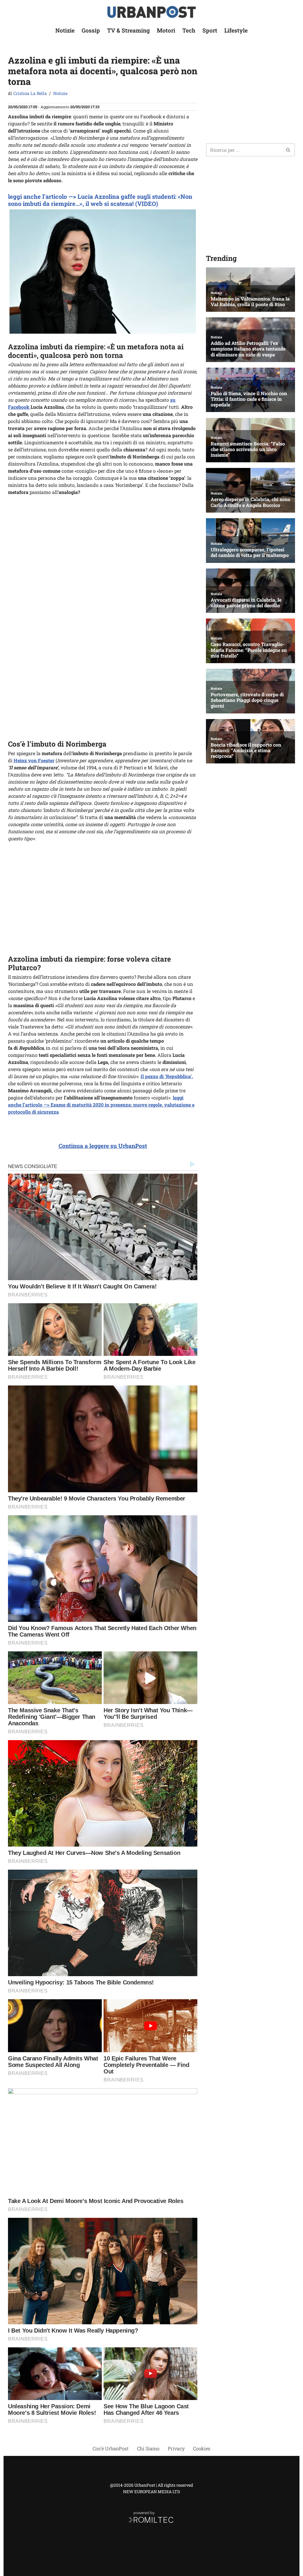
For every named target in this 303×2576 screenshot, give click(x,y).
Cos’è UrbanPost (111, 2448)
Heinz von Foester (34, 760)
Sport (210, 30)
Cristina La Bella (30, 93)
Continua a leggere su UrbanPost (103, 1146)
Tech (189, 30)
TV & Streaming (128, 30)
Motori (166, 30)
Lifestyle (236, 30)
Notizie (65, 30)
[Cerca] (288, 150)
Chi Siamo (148, 2448)
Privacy (176, 2448)
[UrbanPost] (152, 12)
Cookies (202, 2448)
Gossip (91, 30)
